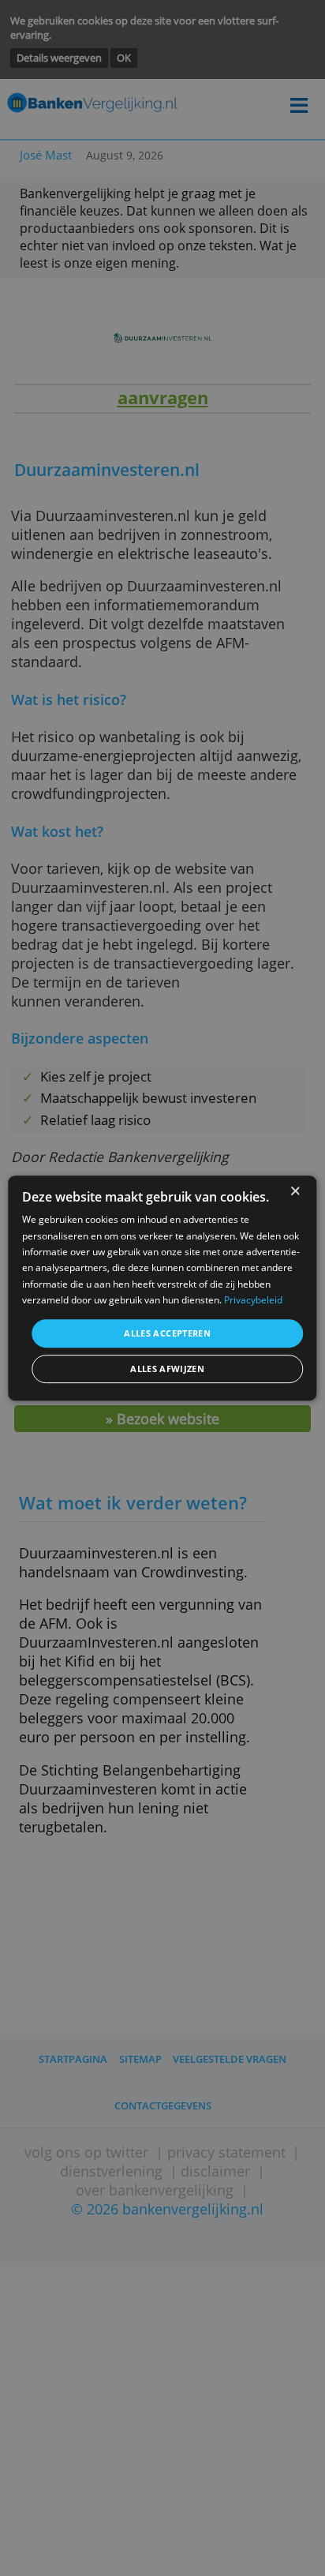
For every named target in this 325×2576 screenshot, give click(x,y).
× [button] (295, 1192)
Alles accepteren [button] (167, 1333)
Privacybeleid (253, 1300)
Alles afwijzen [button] (167, 1369)
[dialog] (162, 1288)
